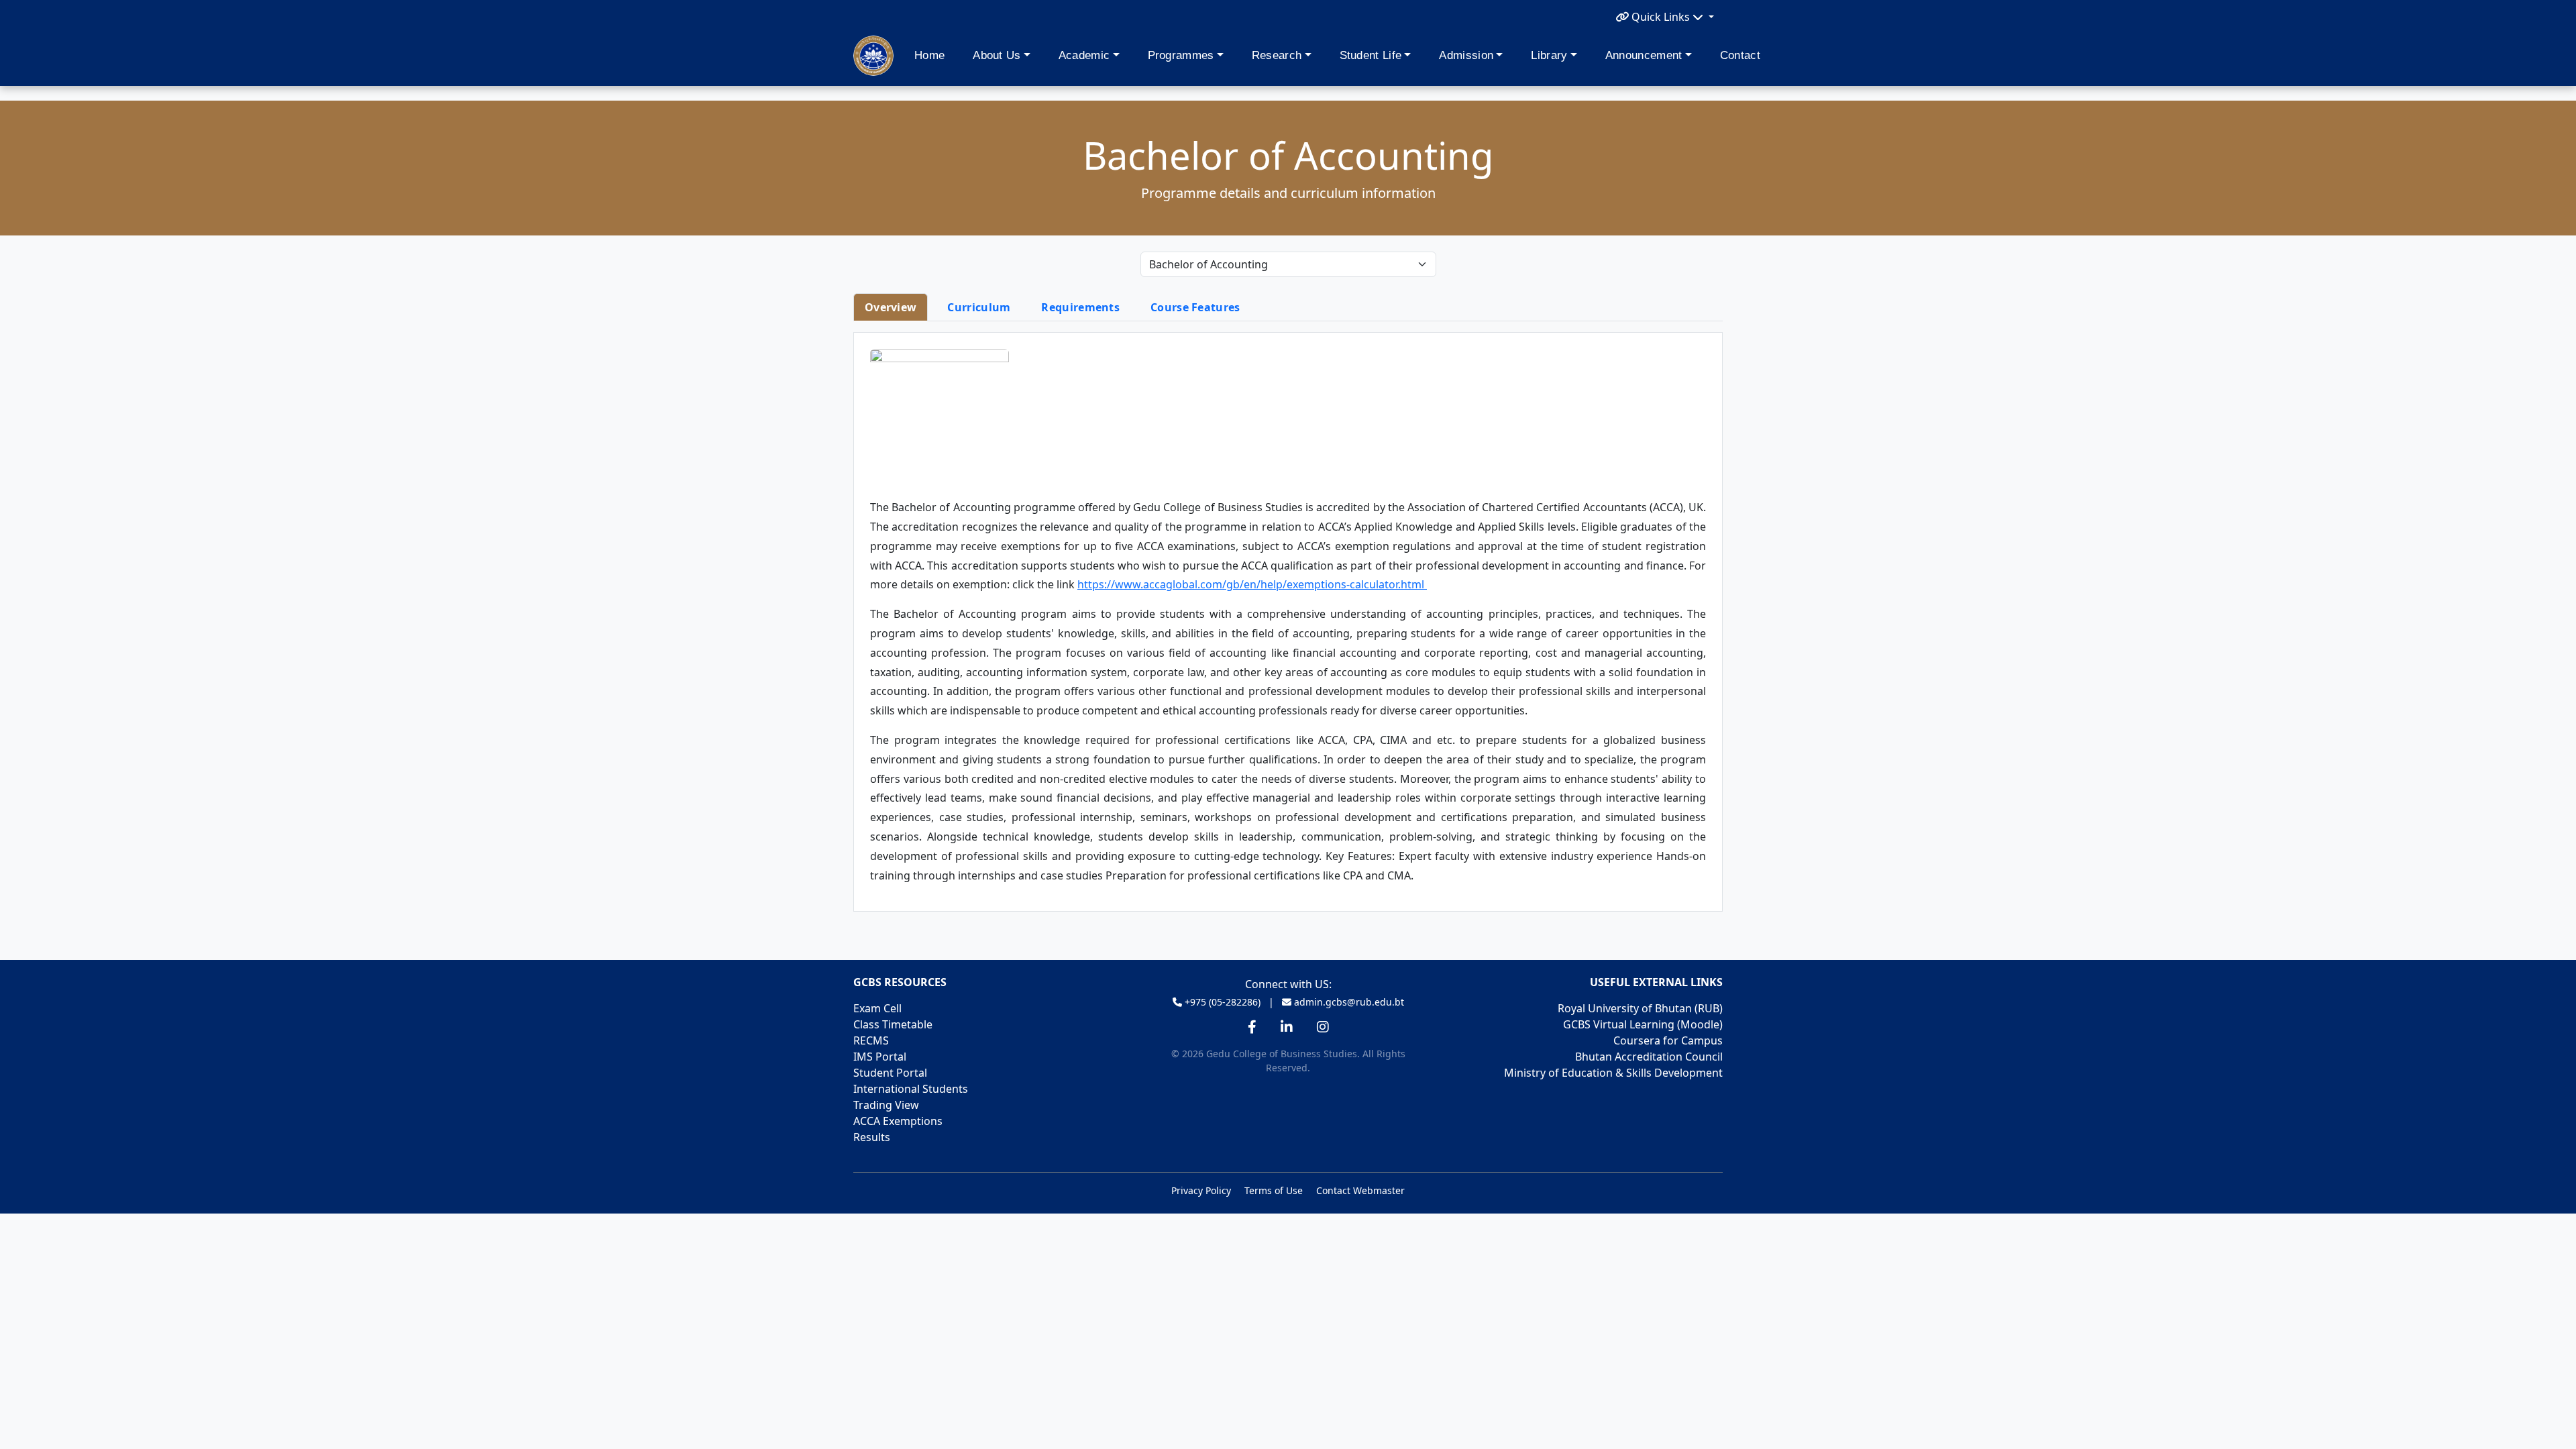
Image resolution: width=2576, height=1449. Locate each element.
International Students (911, 1089)
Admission (1466, 55)
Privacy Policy (1201, 1190)
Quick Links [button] (1661, 17)
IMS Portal (880, 1057)
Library (1549, 55)
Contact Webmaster (1360, 1190)
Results (872, 1137)
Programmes (1181, 55)
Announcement (1644, 55)
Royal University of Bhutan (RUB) (1640, 1008)
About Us (997, 55)
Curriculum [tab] (979, 307)
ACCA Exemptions (898, 1121)
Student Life (1371, 55)
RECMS (871, 1040)
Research (1277, 55)
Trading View (886, 1105)
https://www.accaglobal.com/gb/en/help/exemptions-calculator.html (1252, 584)
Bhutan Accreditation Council (1649, 1057)
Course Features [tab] (1195, 307)
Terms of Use (1274, 1190)
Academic (1084, 55)
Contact (1740, 55)
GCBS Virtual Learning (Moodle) (1643, 1024)
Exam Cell (877, 1008)
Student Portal (890, 1073)
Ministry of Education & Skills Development (1613, 1073)
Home (929, 55)
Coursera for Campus (1668, 1040)
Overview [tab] (891, 307)
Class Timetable (893, 1024)
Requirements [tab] (1080, 307)
